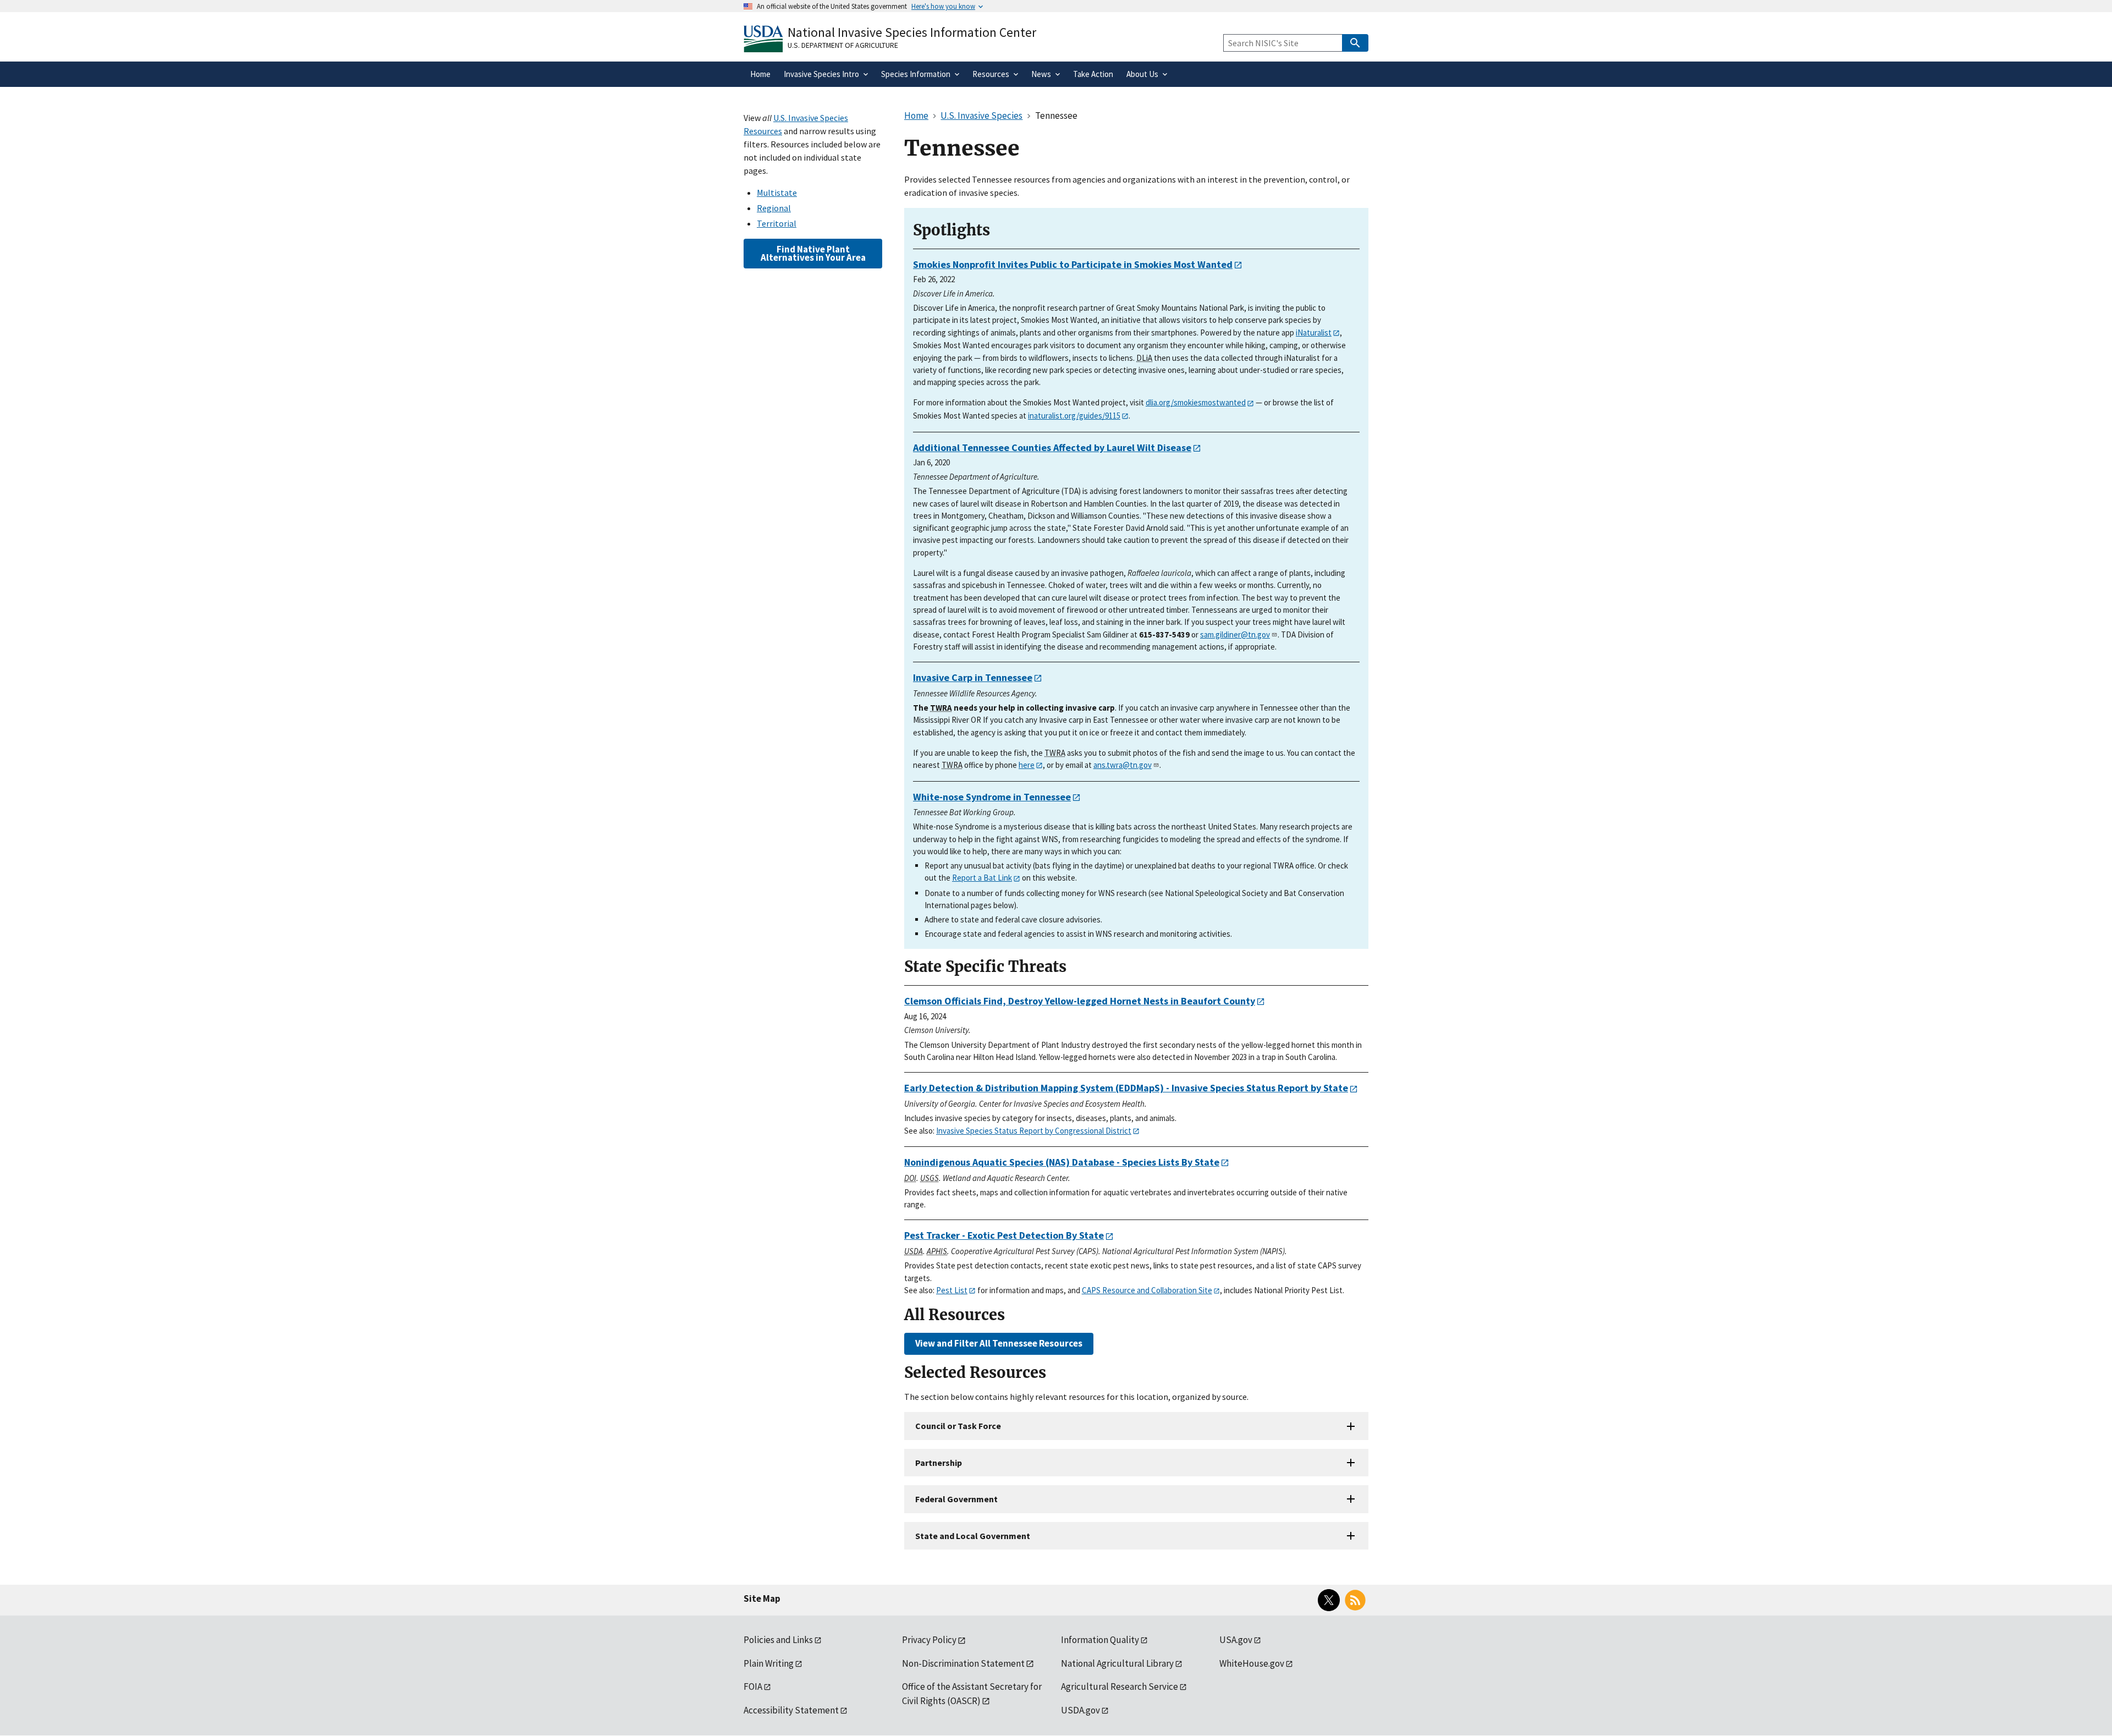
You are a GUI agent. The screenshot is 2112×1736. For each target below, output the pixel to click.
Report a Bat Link (982, 878)
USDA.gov (1080, 1710)
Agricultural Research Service (1120, 1686)
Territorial (777, 223)
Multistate (777, 193)
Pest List (952, 1290)
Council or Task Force (958, 1426)
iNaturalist (1314, 333)
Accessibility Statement (791, 1710)
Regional (774, 208)
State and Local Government (973, 1536)
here (1027, 765)
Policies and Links (778, 1640)
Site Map (762, 1598)
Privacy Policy (929, 1640)
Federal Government (956, 1499)
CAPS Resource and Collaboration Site (1147, 1290)
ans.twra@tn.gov (1123, 765)
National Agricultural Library (1117, 1663)
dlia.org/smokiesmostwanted (1196, 402)
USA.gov (1236, 1640)
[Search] (1355, 43)
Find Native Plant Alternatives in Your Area (813, 253)
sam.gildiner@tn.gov (1235, 634)
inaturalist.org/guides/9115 (1074, 416)
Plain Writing (769, 1663)
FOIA (753, 1686)
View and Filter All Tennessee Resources (999, 1343)
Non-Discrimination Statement (963, 1663)
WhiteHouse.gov (1252, 1663)
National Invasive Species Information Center (912, 32)
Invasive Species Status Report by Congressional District (1034, 1131)
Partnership (939, 1463)
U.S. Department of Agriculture (843, 45)
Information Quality (1100, 1640)
